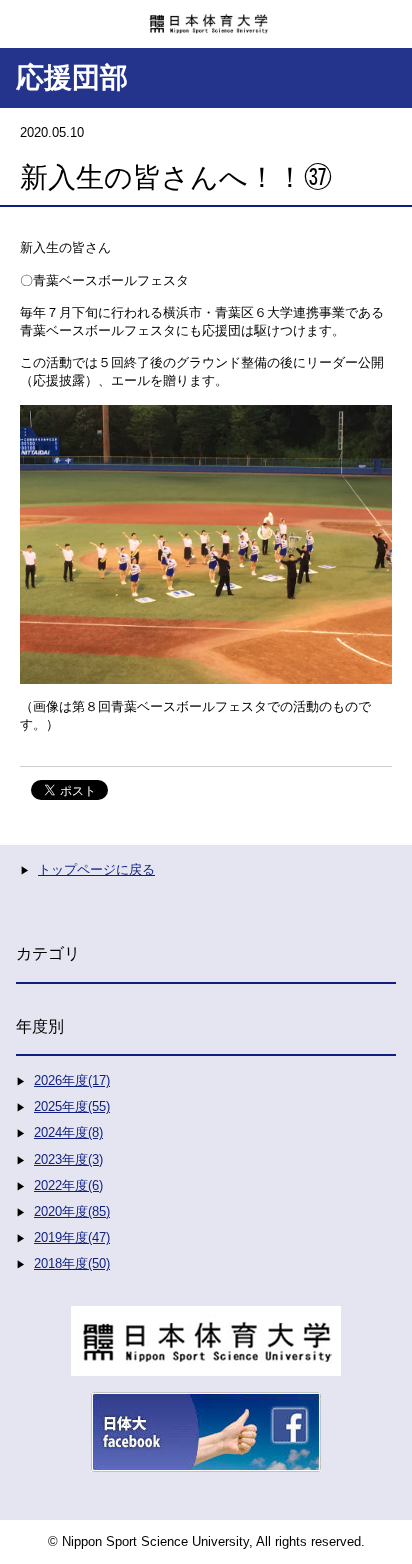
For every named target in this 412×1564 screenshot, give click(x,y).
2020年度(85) (72, 1211)
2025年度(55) (72, 1106)
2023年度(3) (68, 1159)
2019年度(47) (72, 1237)
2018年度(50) (72, 1263)
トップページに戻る (96, 869)
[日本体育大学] (206, 17)
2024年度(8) (68, 1132)
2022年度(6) (68, 1185)
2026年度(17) (72, 1080)
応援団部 (72, 77)
